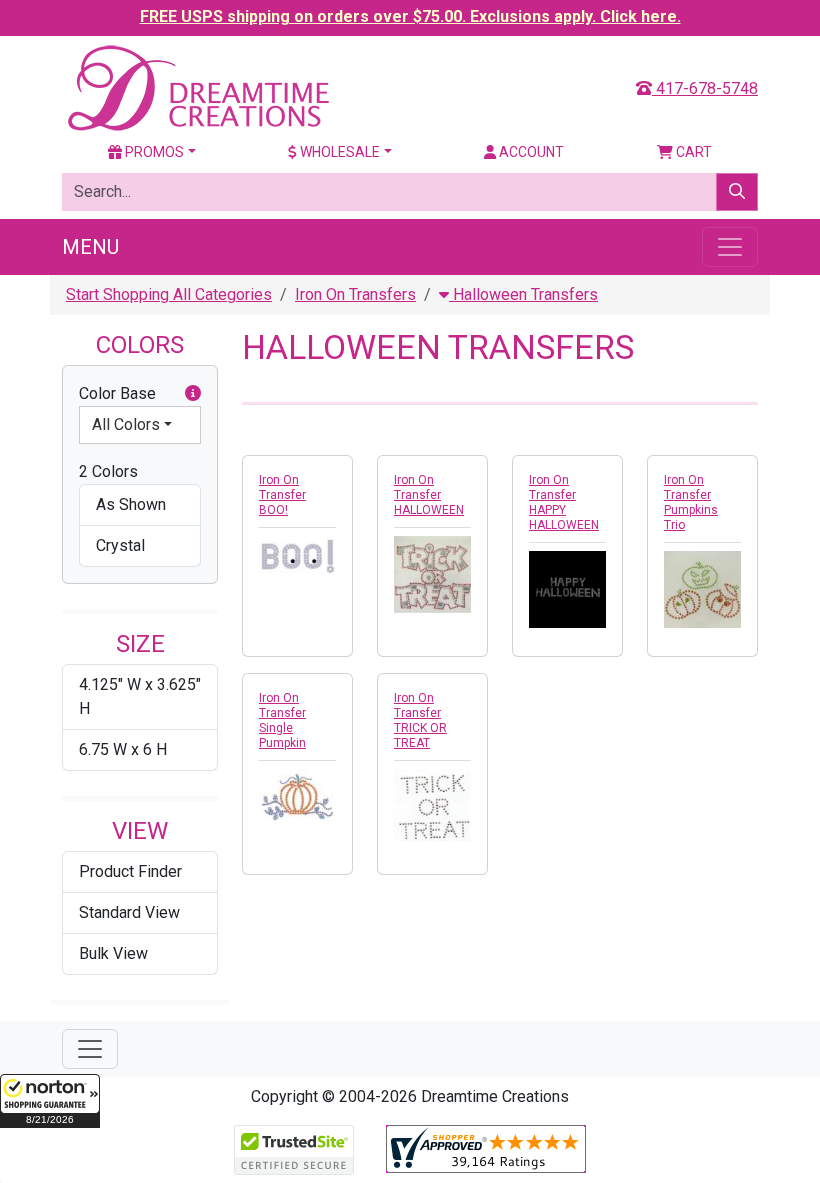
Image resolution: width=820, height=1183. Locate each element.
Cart (692, 152)
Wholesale (338, 152)
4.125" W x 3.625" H (140, 696)
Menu (90, 247)
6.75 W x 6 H (123, 749)
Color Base (117, 393)
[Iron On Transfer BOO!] (297, 556)
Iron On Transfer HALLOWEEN (429, 495)
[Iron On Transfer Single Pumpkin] (297, 795)
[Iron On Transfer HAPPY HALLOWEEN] (567, 589)
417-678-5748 (705, 88)
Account (530, 152)
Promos (153, 152)
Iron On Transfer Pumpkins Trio (691, 502)
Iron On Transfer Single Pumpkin (282, 720)
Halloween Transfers (523, 294)
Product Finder (130, 871)
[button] (50, 1101)
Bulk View (113, 953)
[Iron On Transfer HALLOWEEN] (432, 574)
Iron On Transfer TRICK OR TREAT (420, 720)
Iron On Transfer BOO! (282, 495)
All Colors (126, 424)
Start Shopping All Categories (169, 294)
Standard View (129, 912)
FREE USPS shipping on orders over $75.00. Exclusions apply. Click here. (410, 16)
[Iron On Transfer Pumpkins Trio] (702, 589)
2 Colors (108, 471)
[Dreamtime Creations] (197, 87)
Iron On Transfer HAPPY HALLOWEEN (564, 502)
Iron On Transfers (355, 294)
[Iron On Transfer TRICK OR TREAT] (432, 805)
